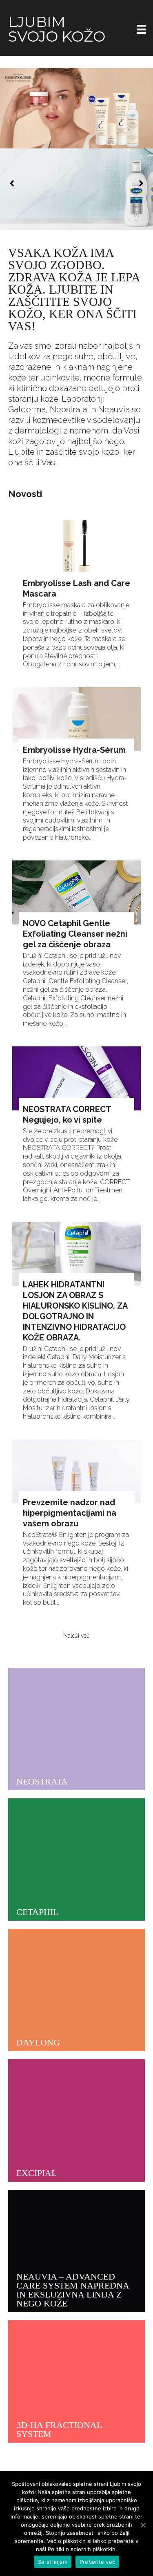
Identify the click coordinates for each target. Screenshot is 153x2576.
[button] (12, 183)
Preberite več (97, 2562)
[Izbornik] (141, 29)
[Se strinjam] (143, 2525)
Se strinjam (53, 2562)
